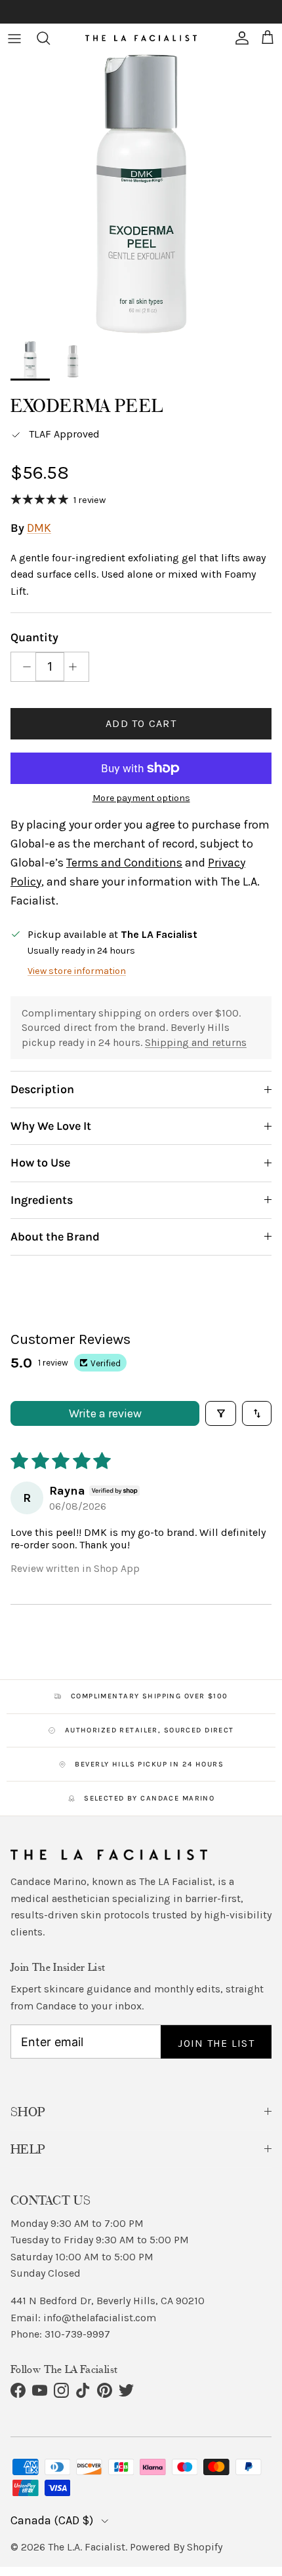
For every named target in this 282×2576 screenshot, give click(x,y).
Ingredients (42, 1200)
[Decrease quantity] (23, 667)
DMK (39, 528)
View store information (77, 971)
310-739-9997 (77, 2334)
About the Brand (55, 1237)
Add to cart (141, 723)
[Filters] (221, 1413)
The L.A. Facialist (87, 2547)
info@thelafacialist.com (100, 2318)
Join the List (216, 2043)
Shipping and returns (196, 1042)
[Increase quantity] (76, 667)
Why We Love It (51, 1126)
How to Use (40, 1163)
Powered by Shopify (176, 2547)
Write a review (105, 1413)
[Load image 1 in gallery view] (141, 194)
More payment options (141, 798)
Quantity (34, 637)
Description (42, 1089)
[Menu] (14, 38)
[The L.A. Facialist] (141, 38)
